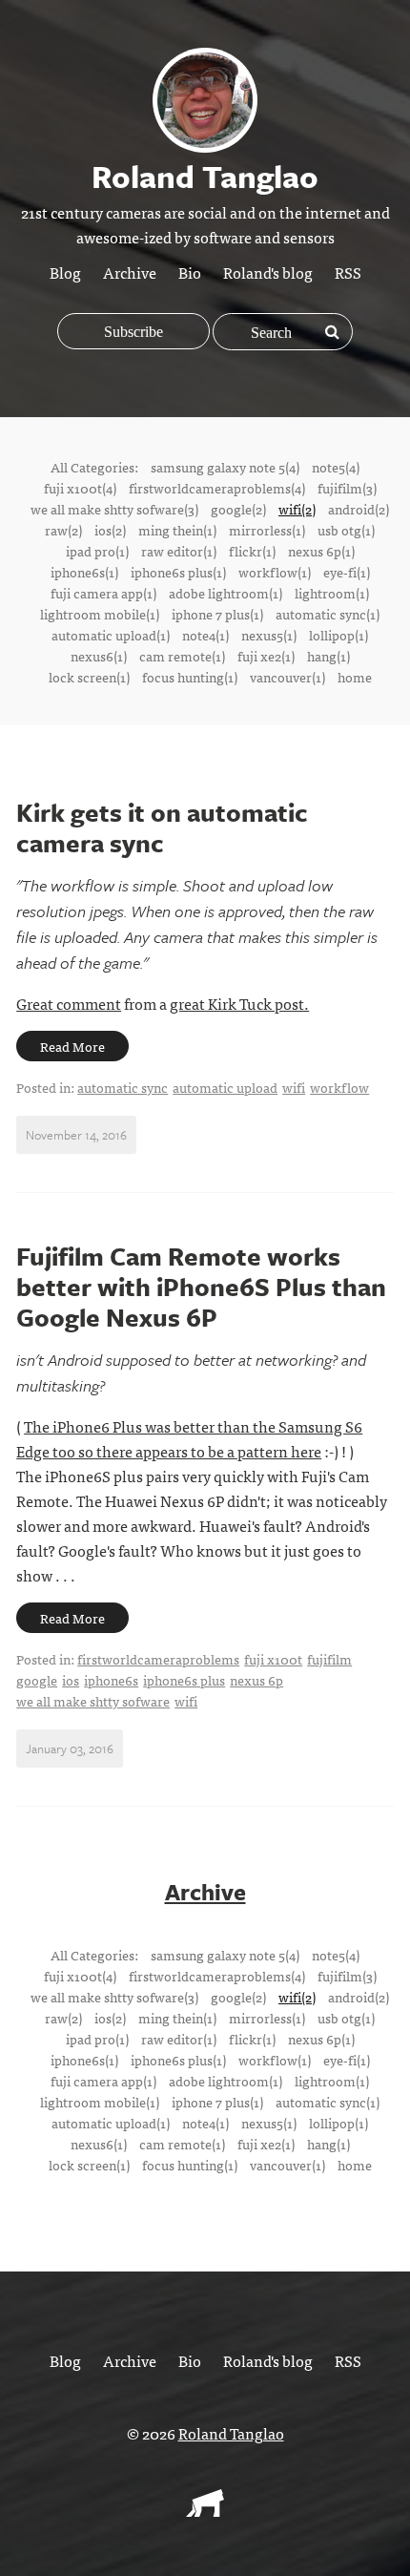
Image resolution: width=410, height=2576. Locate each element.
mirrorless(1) (267, 530)
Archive (130, 272)
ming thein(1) (177, 530)
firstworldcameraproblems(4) (217, 488)
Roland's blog (268, 272)
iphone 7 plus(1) (217, 614)
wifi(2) (297, 509)
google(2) (238, 509)
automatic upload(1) (111, 635)
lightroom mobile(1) (100, 614)
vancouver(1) (287, 677)
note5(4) (336, 467)
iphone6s (111, 1680)
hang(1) (328, 656)
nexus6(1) (99, 656)
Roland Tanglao (231, 2433)
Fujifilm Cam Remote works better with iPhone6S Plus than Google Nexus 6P (201, 1287)
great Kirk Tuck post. (239, 1003)
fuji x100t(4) (80, 488)
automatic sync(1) (328, 614)
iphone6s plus (184, 1680)
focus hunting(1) (190, 677)
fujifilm (329, 1659)
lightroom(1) (332, 593)
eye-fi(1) (347, 572)
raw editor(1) (179, 551)
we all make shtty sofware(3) (114, 509)
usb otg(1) (346, 530)
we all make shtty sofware (93, 1701)
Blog (65, 272)
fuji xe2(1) (266, 656)
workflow (339, 1087)
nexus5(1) (269, 635)
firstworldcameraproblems (158, 1659)
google (37, 1680)
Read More (72, 1046)
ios (71, 1680)
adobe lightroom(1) (225, 593)
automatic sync (123, 1087)
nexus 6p (256, 1680)
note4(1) (205, 635)
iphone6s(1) (84, 572)
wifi (294, 1087)
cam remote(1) (182, 656)
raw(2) (63, 530)
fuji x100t (273, 1659)
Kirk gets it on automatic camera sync (162, 827)
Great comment (69, 1003)
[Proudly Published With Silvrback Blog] (205, 2510)
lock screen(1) (89, 677)
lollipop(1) (338, 635)
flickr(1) (252, 551)
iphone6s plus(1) (178, 572)
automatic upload (225, 1087)
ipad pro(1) (97, 551)
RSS (348, 272)
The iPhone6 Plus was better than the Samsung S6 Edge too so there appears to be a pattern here (189, 1438)
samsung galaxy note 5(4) (225, 467)
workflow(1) (275, 572)
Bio (190, 272)
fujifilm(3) (347, 488)
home (355, 677)
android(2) (359, 509)
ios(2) (110, 530)
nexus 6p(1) (321, 551)
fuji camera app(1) (103, 593)
